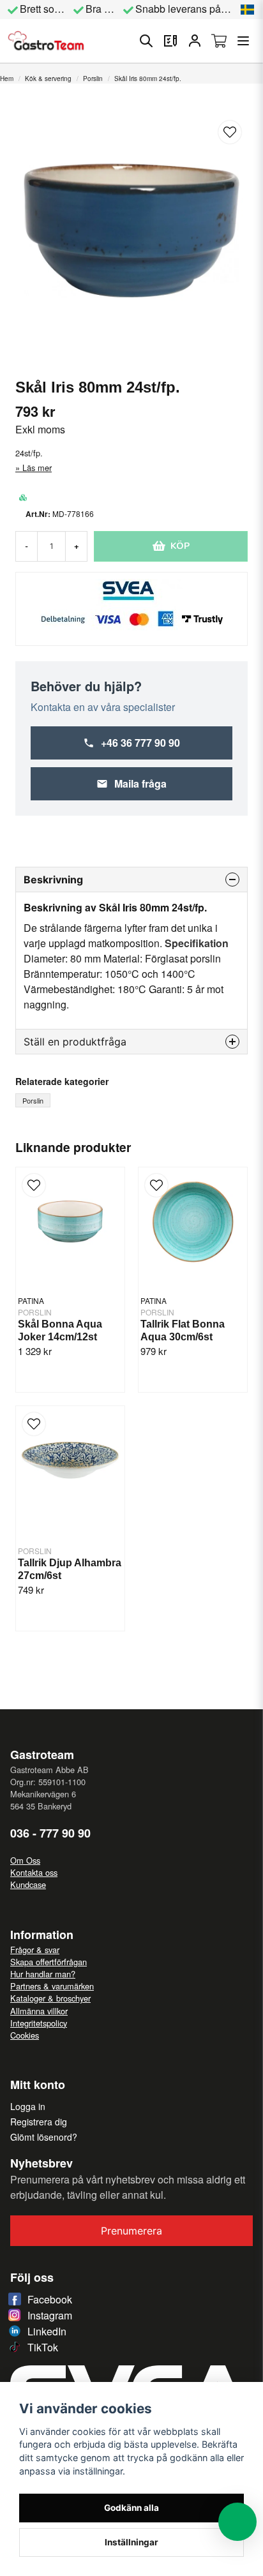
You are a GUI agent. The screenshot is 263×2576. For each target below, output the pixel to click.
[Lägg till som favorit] (170, 41)
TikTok (43, 2347)
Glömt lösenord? (44, 2137)
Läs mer (37, 468)
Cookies (25, 2035)
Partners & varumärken (52, 1986)
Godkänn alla (131, 2508)
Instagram (50, 2315)
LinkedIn (47, 2331)
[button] (248, 10)
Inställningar (131, 2542)
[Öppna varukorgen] (219, 41)
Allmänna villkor (39, 2011)
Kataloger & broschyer (50, 1998)
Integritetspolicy (39, 2023)
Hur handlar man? (43, 1974)
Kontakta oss (34, 1872)
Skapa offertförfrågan (49, 1962)
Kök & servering (48, 79)
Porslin (93, 79)
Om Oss (25, 1860)
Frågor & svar (35, 1950)
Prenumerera (131, 2231)
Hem (7, 79)
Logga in (28, 2106)
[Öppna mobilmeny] (243, 41)
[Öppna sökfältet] (146, 41)
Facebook (50, 2299)
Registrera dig (39, 2122)
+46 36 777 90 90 (140, 743)
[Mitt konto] (195, 41)
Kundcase (28, 1884)
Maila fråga (140, 783)
